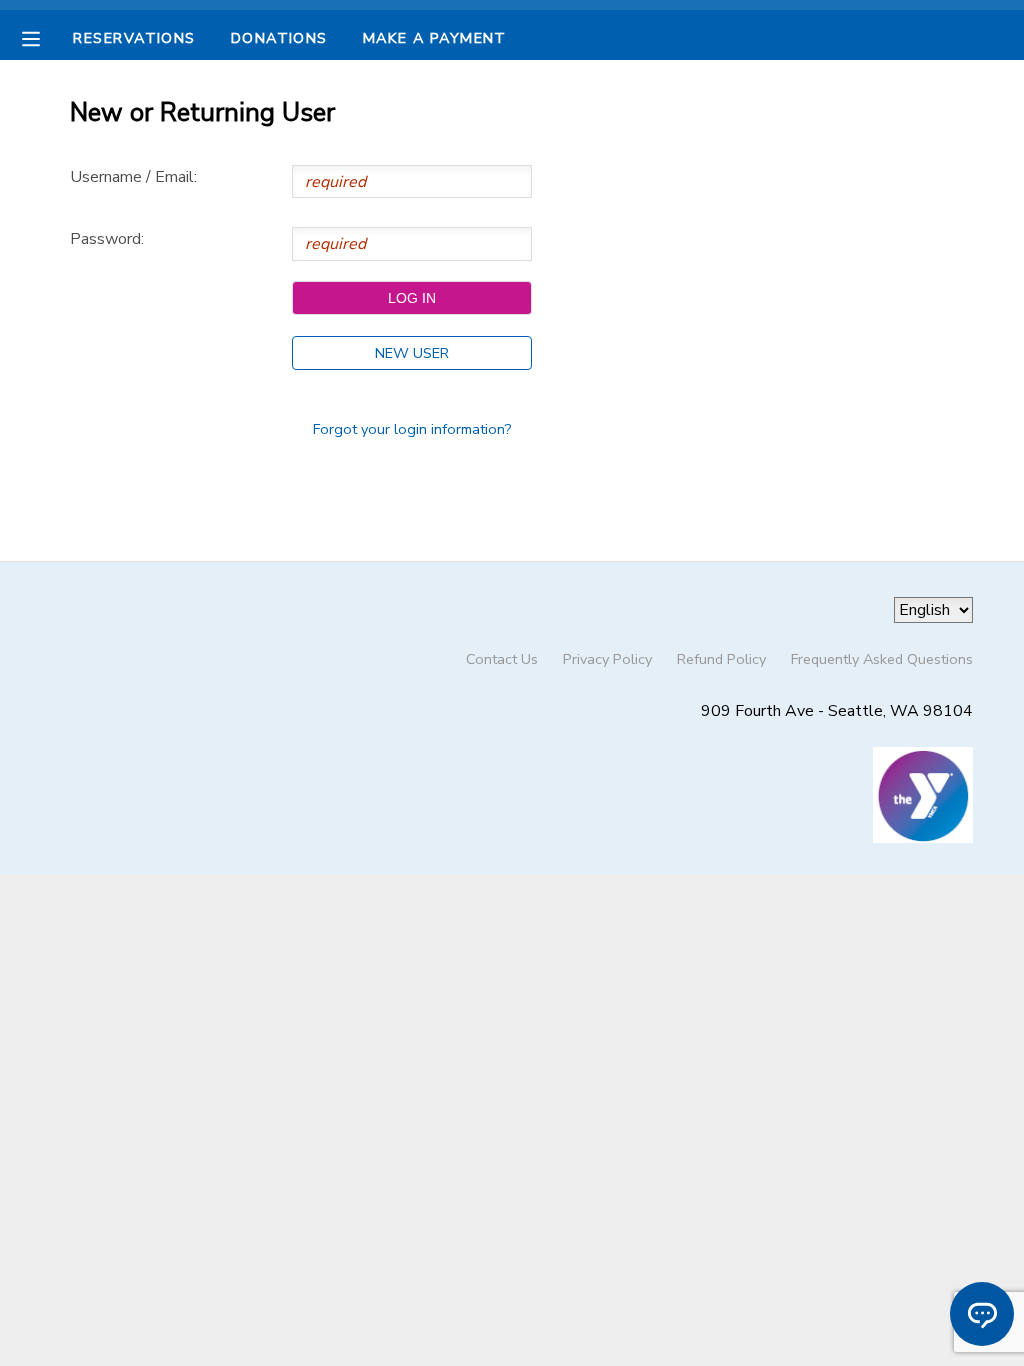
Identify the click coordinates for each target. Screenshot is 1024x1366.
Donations (279, 38)
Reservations (134, 38)
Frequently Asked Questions (882, 659)
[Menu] (46, 37)
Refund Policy (721, 659)
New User (412, 353)
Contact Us (502, 659)
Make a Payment (435, 38)
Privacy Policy (607, 659)
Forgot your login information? (412, 429)
